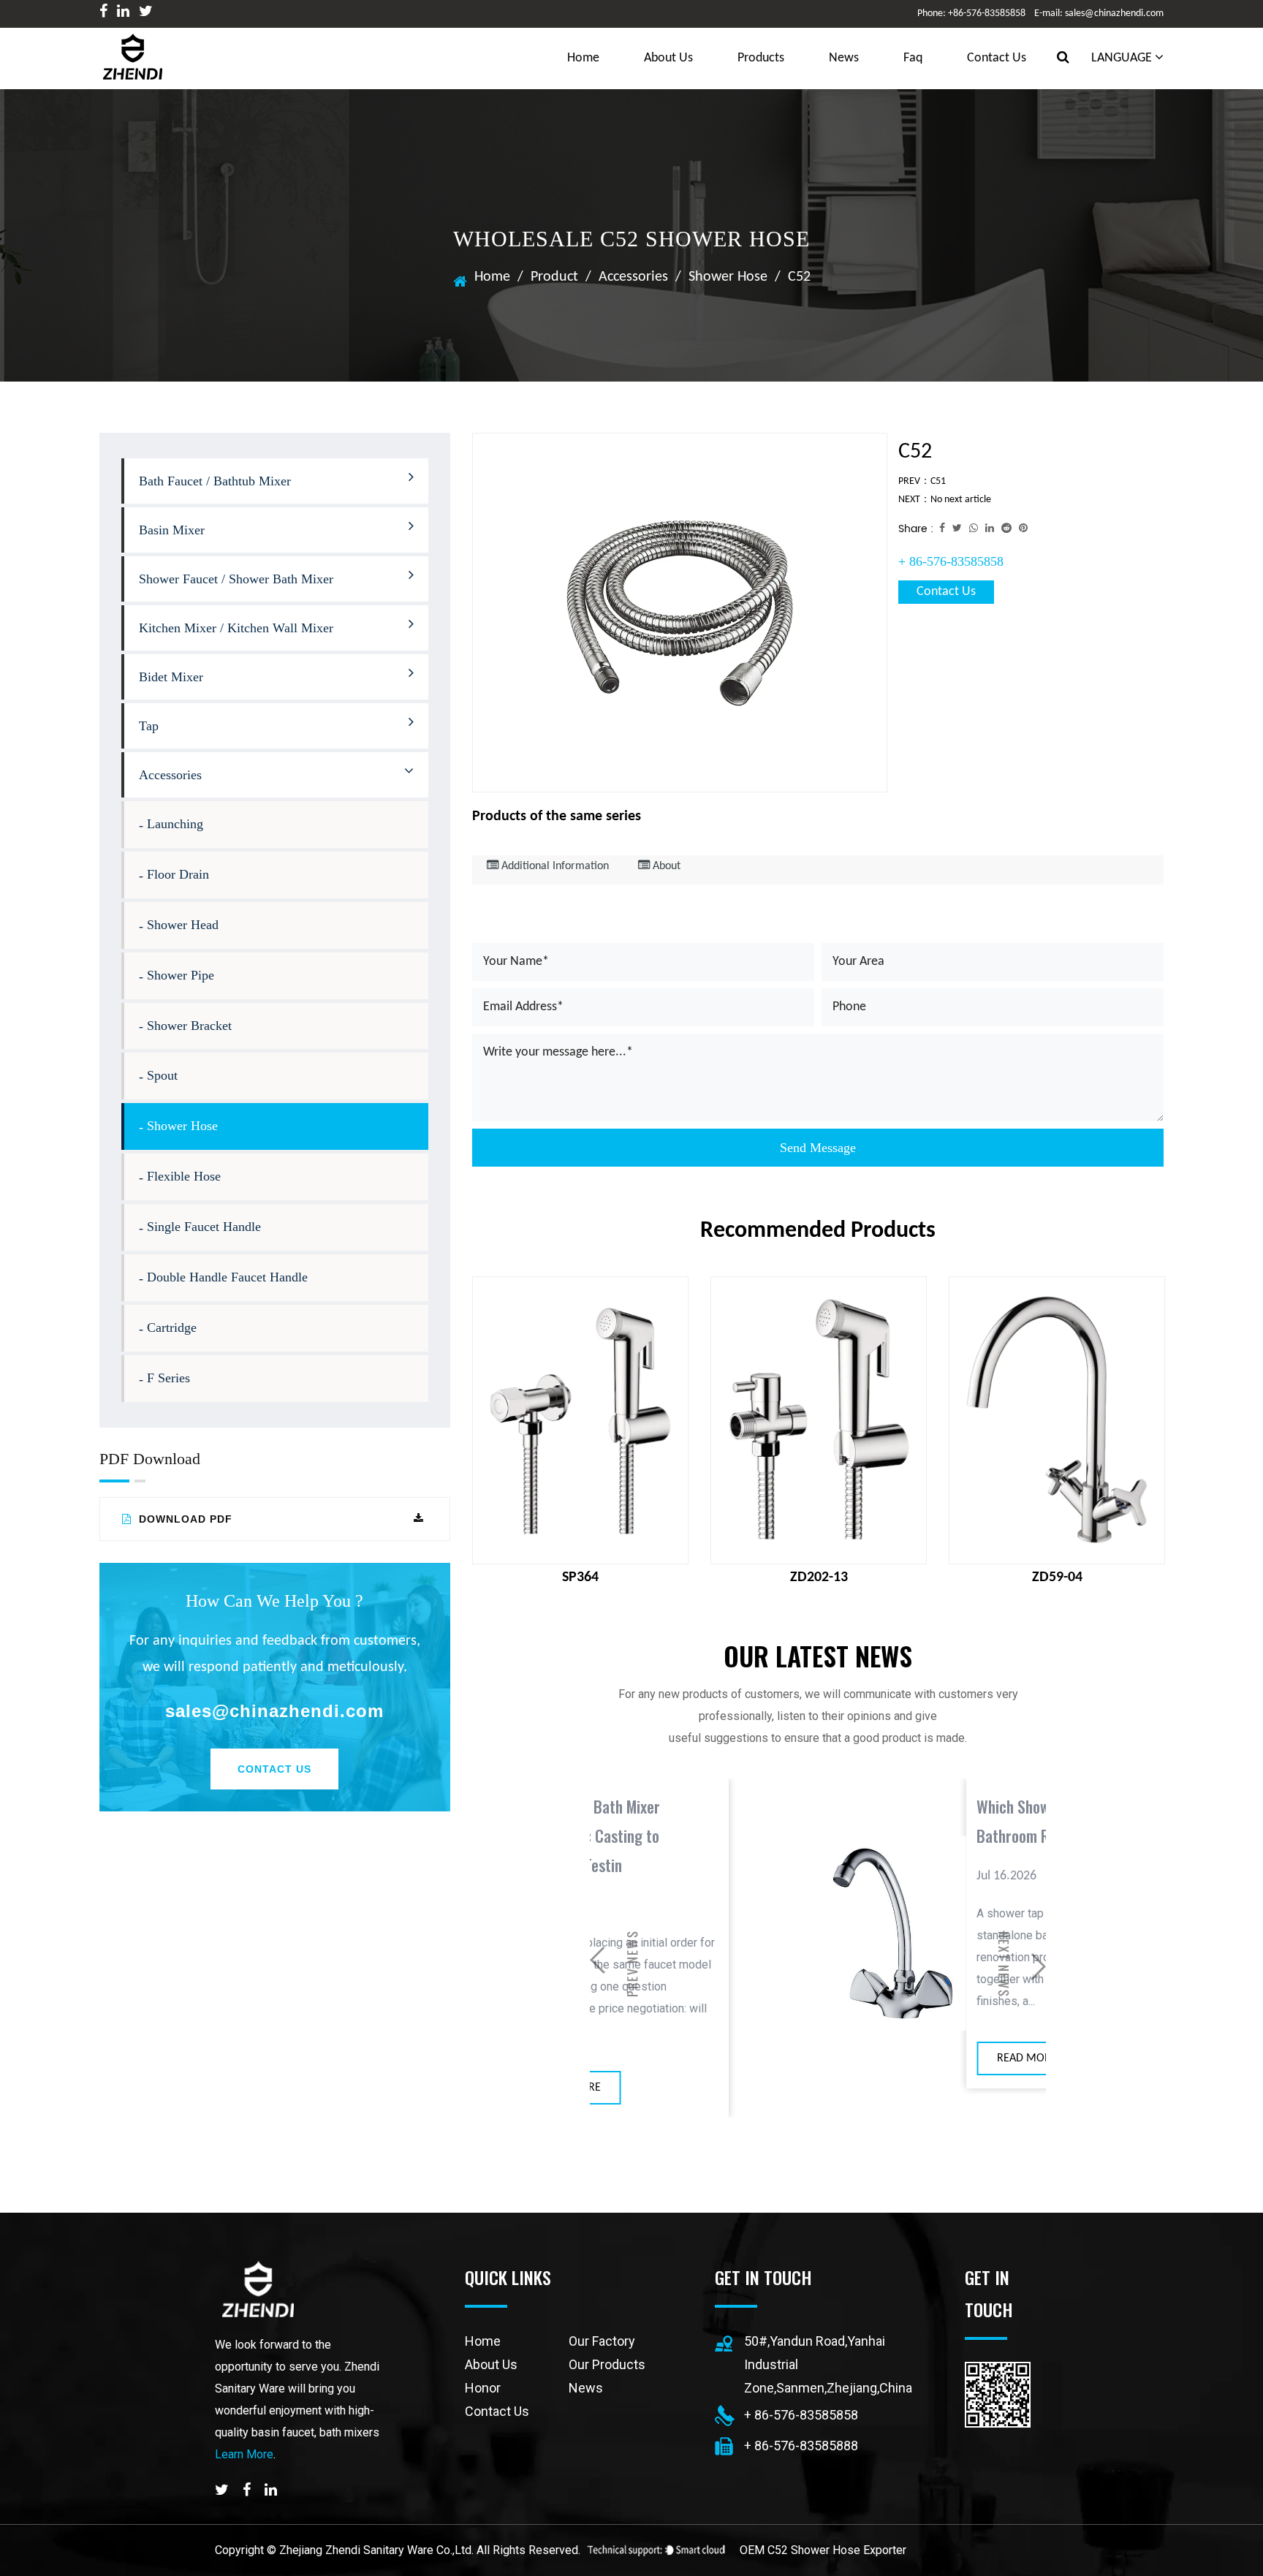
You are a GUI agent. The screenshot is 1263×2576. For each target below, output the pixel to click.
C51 (938, 481)
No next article (961, 500)
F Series (168, 1378)
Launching (175, 824)
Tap (149, 726)
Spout (162, 1075)
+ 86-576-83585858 (951, 561)
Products (761, 58)
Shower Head (183, 925)
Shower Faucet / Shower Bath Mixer (236, 579)
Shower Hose (728, 277)
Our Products (607, 2364)
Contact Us (274, 1769)
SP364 (580, 1577)
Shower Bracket (189, 1026)
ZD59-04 (1057, 1577)
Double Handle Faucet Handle (227, 1277)
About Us (668, 58)
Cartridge (172, 1327)
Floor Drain (178, 874)
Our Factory (602, 2341)
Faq (913, 58)
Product (554, 277)
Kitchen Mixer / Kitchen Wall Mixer (236, 628)
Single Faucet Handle (204, 1227)
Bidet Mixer (171, 677)
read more (842, 2058)
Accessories (633, 277)
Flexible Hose (184, 1176)
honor (483, 2388)
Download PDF (184, 1519)
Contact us (997, 58)
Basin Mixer (172, 530)
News (844, 58)
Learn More (244, 2454)
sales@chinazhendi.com (274, 1711)
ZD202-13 (819, 1577)
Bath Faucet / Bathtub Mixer (215, 481)
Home (492, 277)
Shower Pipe (181, 975)
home (583, 58)
